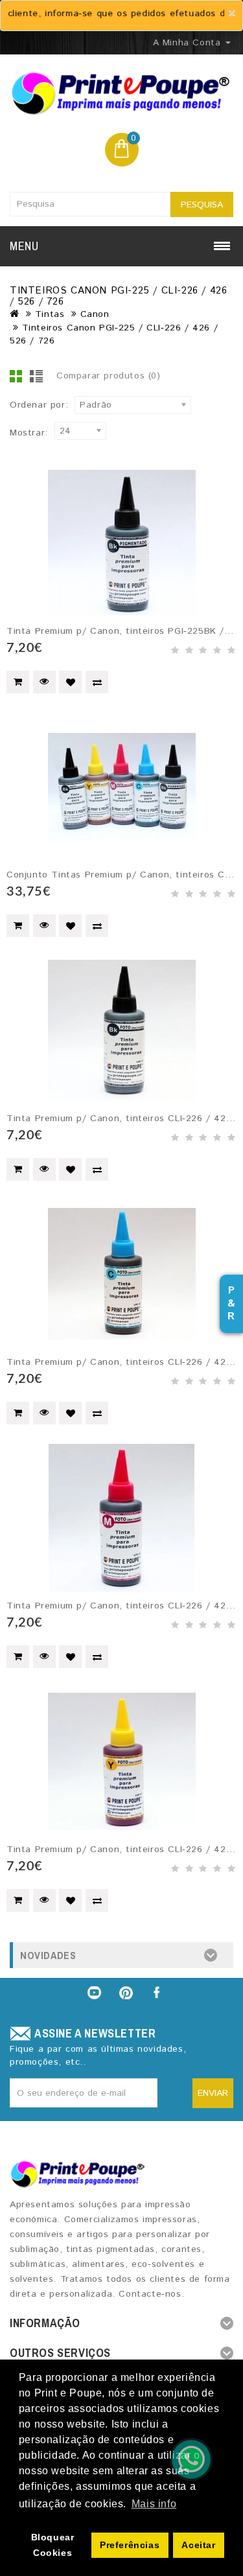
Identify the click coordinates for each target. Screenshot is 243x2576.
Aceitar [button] (198, 2545)
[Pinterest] (126, 1993)
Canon (95, 314)
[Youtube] (94, 1993)
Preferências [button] (130, 2545)
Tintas (50, 314)
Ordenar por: (39, 405)
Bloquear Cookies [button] (53, 2545)
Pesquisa (202, 205)
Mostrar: (29, 433)
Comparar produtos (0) (109, 376)
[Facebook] (158, 1993)
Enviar (213, 2093)
